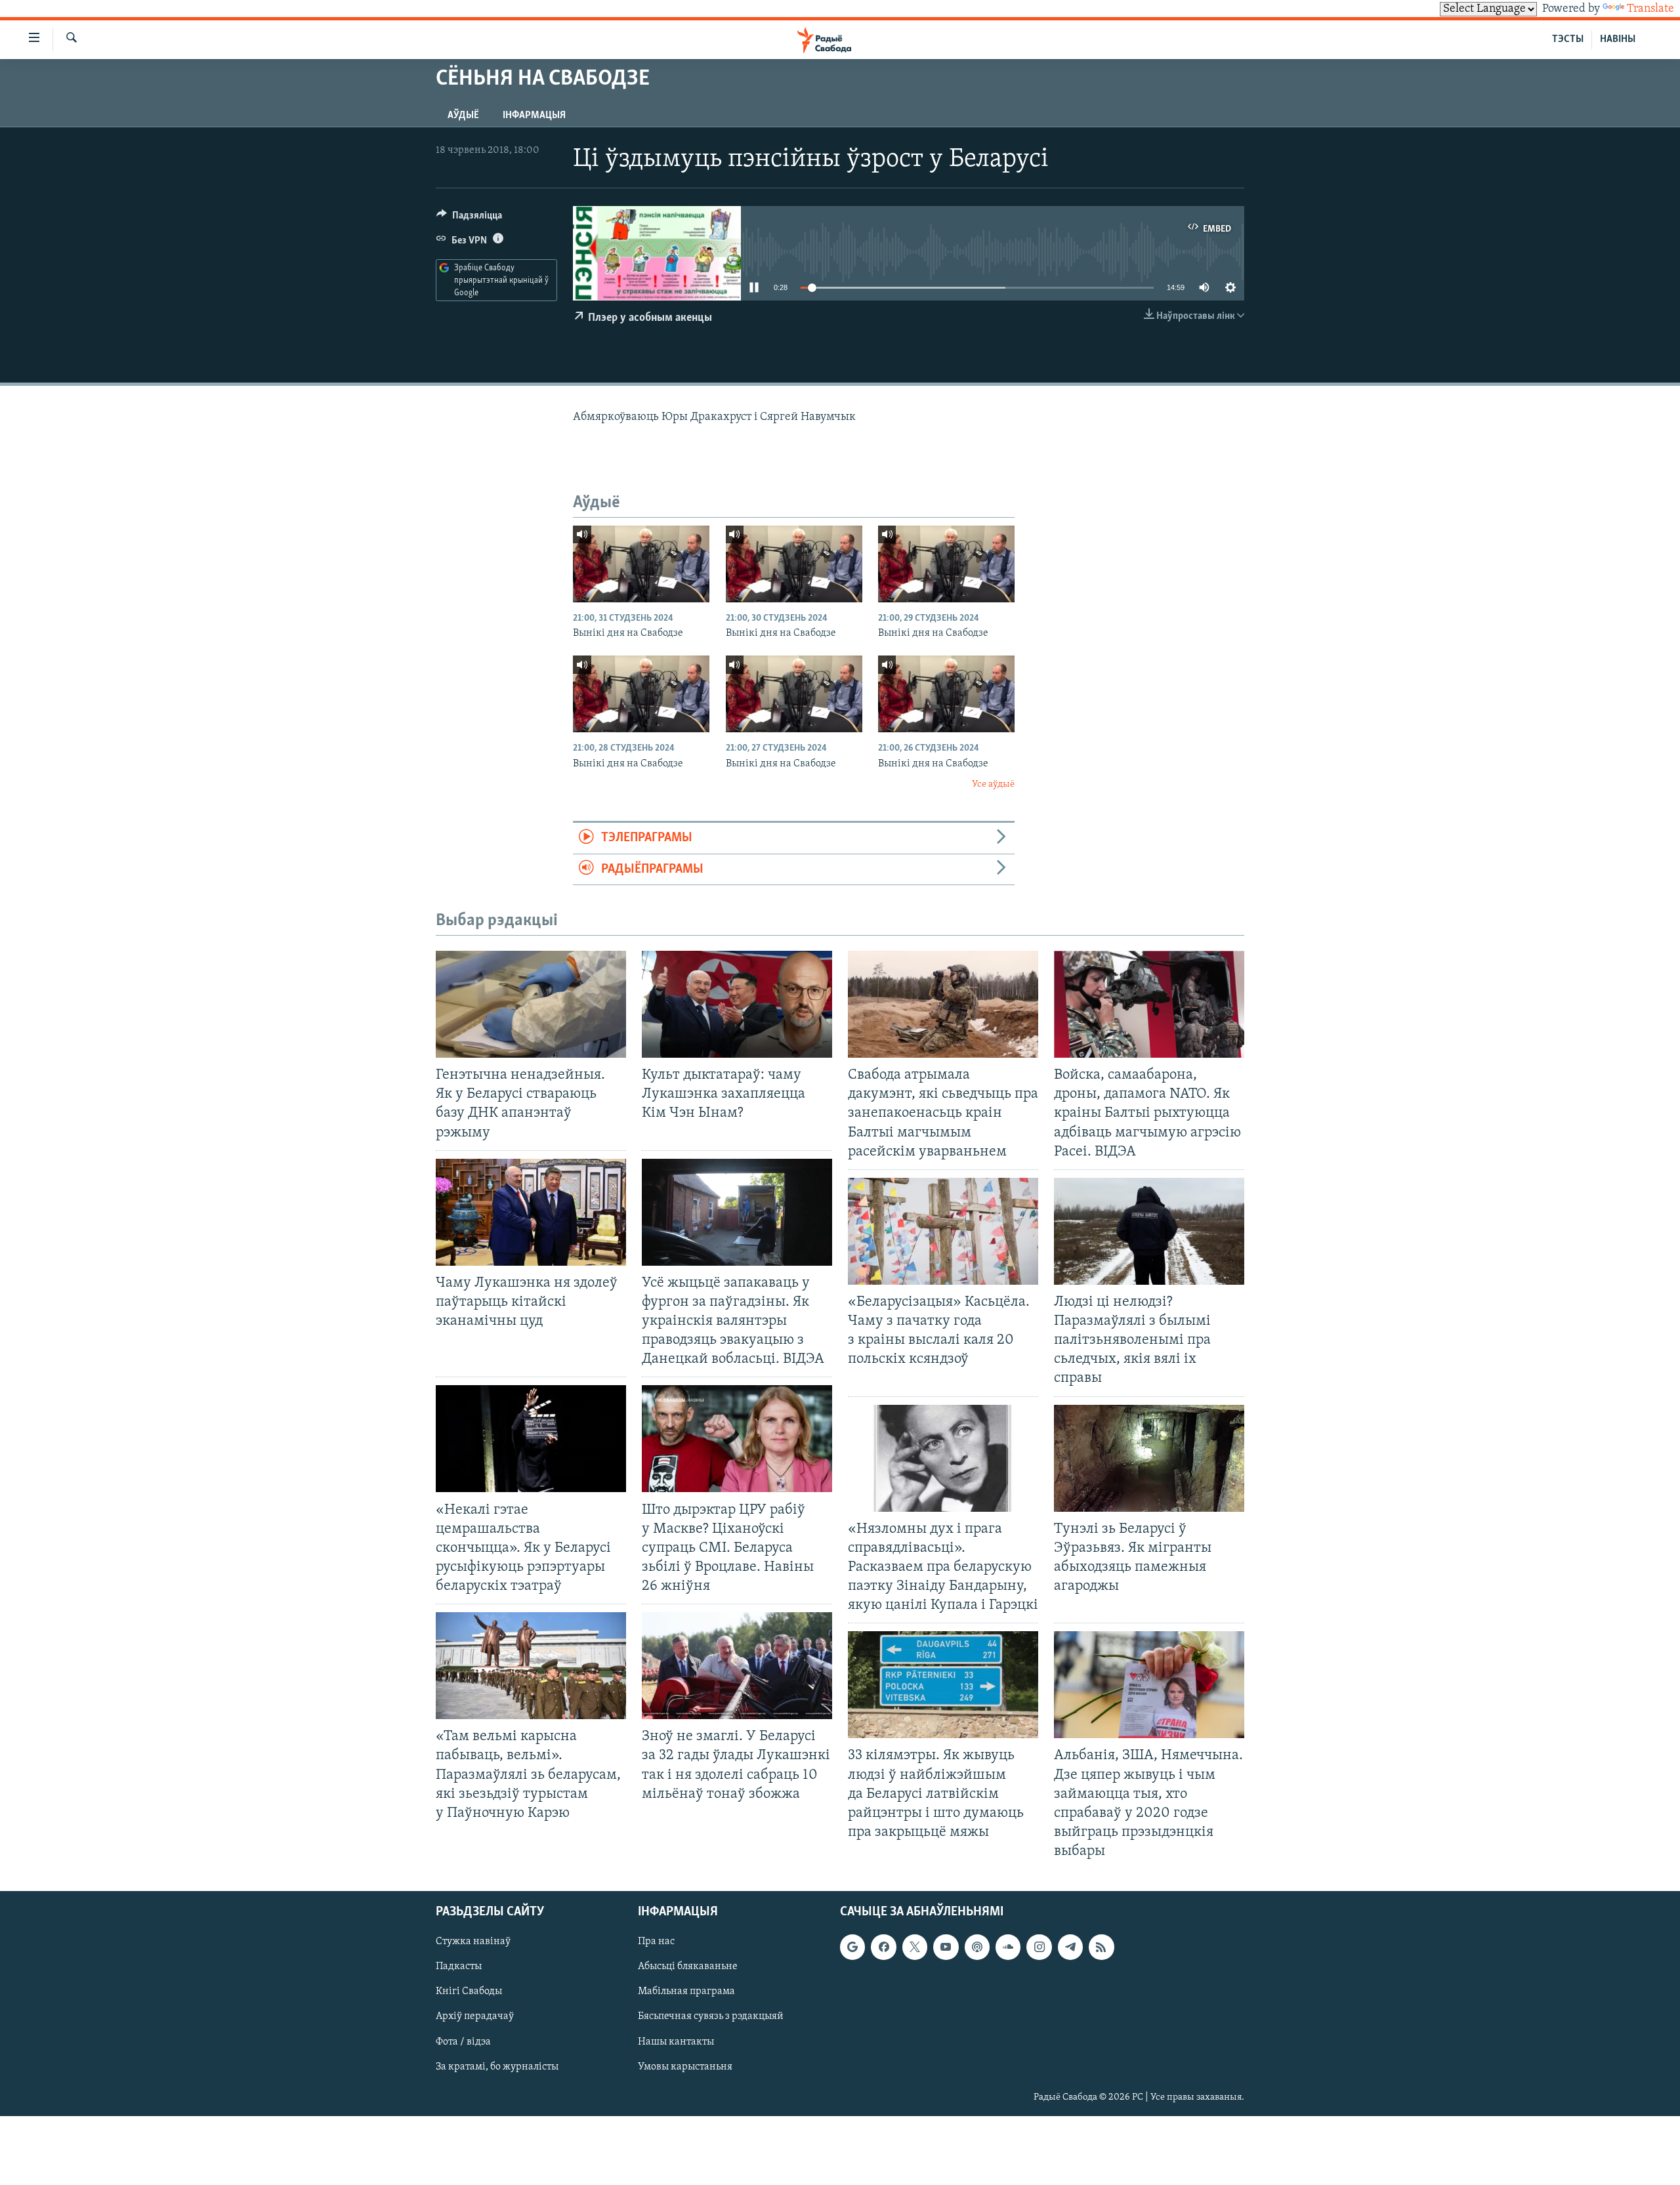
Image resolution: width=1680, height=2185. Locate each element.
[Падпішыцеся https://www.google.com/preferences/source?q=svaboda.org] (852, 1947)
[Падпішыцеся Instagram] (1039, 1947)
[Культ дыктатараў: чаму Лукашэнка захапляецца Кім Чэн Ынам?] (737, 1004)
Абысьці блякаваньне (688, 1967)
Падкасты (459, 1967)
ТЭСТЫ (1568, 39)
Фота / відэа (463, 2042)
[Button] (469, 218)
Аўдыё (463, 115)
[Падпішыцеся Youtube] (946, 1947)
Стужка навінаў (473, 1942)
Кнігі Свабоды (469, 1992)
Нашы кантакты (676, 2042)
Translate (1650, 9)
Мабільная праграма (686, 1992)
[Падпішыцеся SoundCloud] (1008, 1947)
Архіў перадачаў (475, 2017)
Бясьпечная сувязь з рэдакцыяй (711, 2017)
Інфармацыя (534, 115)
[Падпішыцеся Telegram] (1070, 1947)
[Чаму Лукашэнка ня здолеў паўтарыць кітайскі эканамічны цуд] (531, 1212)
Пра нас (656, 1942)
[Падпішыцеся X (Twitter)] (915, 1947)
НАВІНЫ (1618, 39)
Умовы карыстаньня (685, 2067)
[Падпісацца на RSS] (1101, 1947)
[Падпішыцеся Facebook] (883, 1947)
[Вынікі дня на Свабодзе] (641, 564)
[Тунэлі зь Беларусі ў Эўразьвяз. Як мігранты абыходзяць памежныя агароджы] (1149, 1458)
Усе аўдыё (993, 784)
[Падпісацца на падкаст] (977, 1947)
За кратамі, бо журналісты (497, 2067)
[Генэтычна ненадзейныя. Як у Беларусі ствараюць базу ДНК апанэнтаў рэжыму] (531, 1004)
